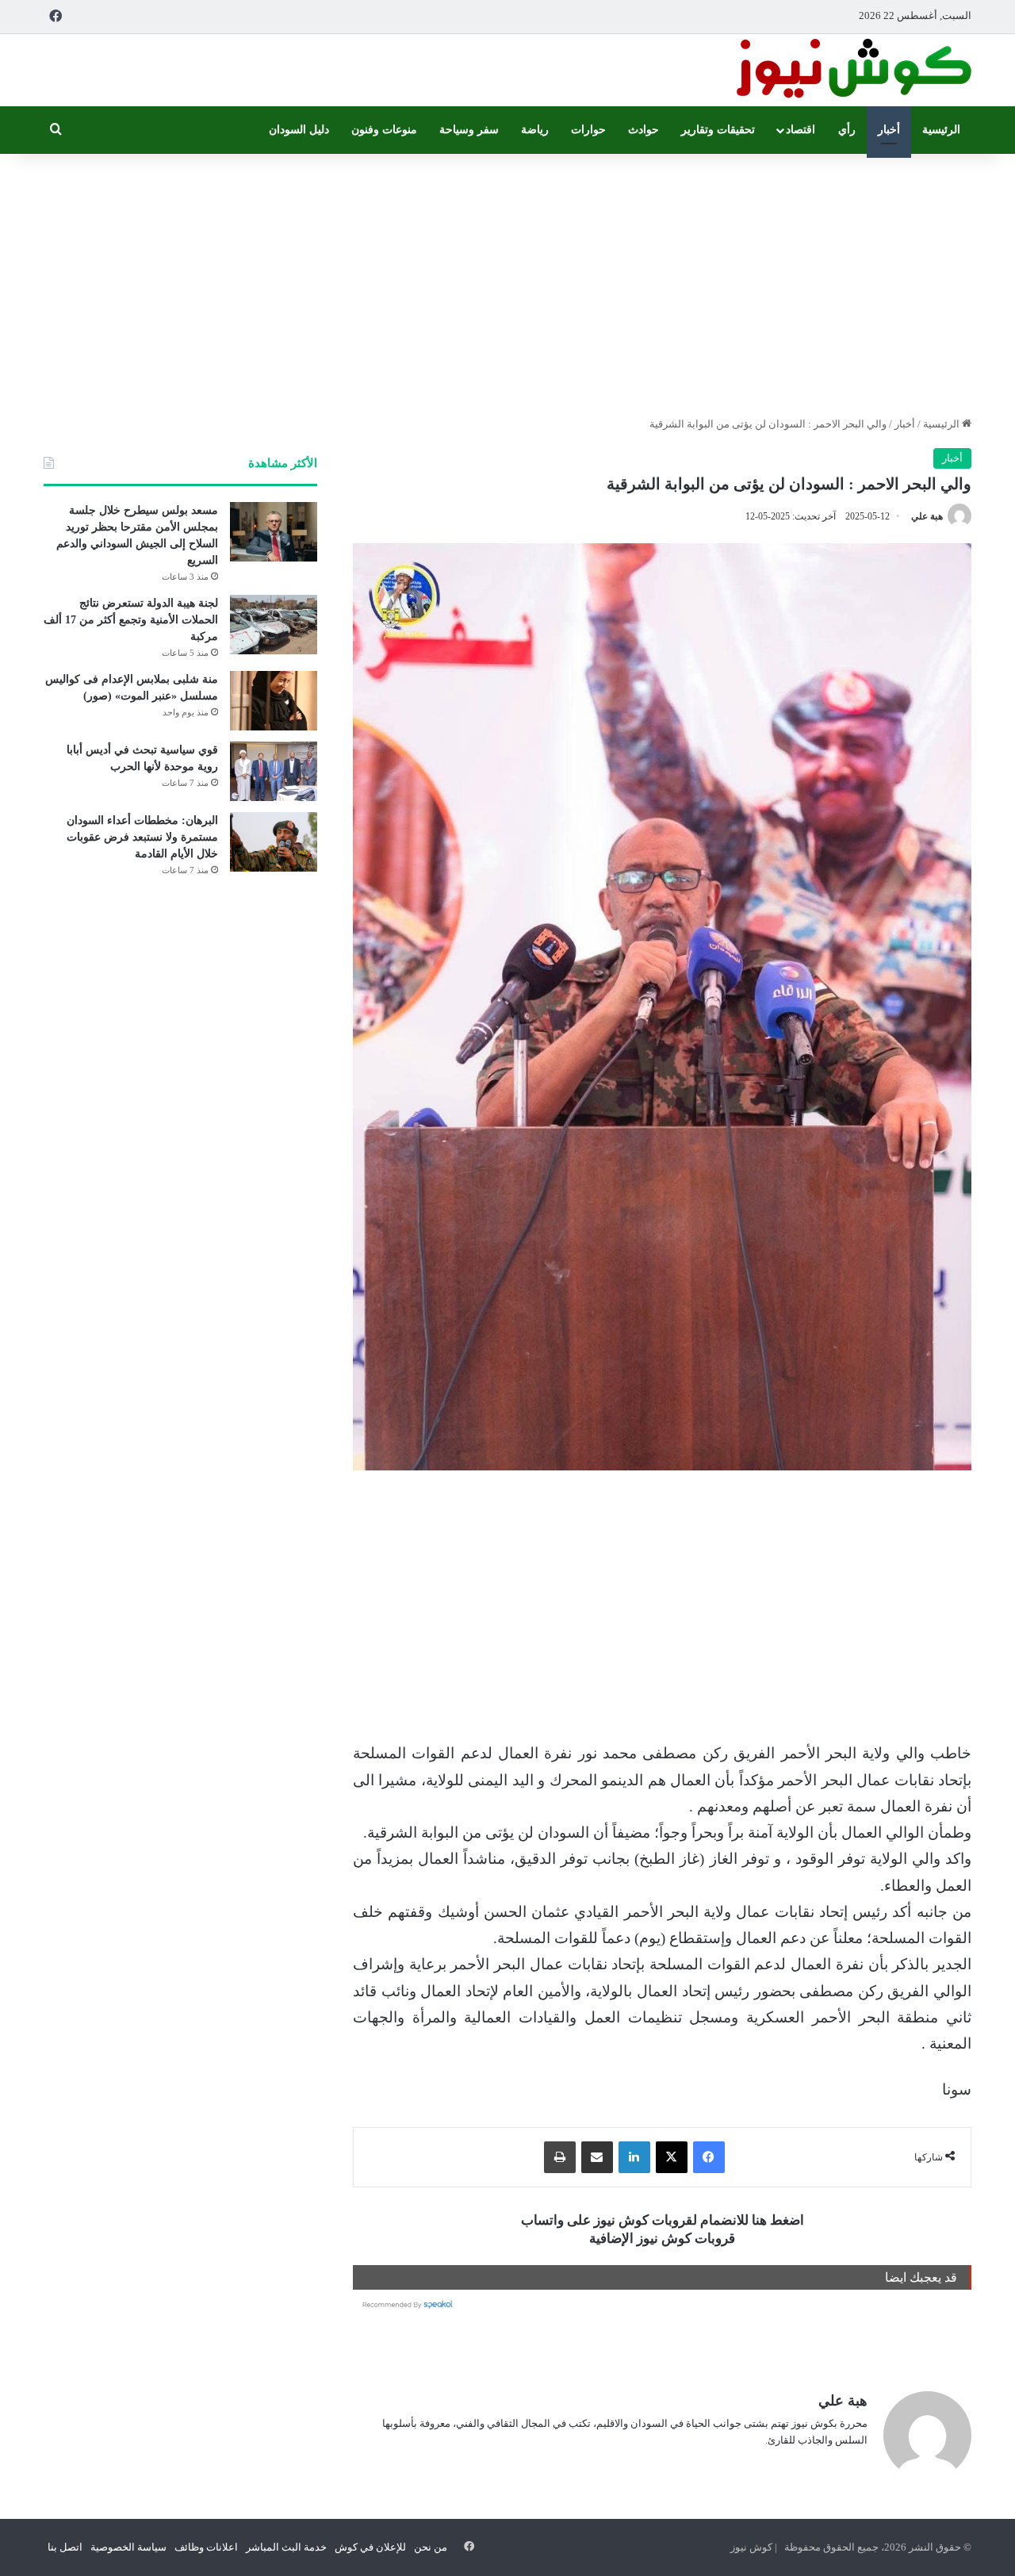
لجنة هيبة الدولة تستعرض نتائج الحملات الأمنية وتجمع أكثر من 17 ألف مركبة (131, 620)
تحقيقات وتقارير (718, 130)
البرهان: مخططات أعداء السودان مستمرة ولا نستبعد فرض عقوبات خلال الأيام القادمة (142, 837)
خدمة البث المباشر (286, 2547)
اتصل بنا (65, 2547)
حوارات (588, 130)
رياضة (535, 130)
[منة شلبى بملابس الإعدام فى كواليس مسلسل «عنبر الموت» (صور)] (274, 701)
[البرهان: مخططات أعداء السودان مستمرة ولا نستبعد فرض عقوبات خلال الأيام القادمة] (274, 842)
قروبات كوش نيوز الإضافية (662, 2239)
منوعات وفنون (384, 130)
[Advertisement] (507, 281)
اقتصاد (801, 130)
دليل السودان (299, 130)
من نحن (431, 2547)
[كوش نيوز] (852, 70)
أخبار (889, 130)
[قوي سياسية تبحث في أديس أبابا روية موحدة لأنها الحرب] (274, 771)
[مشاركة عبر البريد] (597, 2157)
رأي (847, 130)
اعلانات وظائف (206, 2547)
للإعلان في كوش (370, 2547)
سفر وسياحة (469, 130)
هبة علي (927, 516)
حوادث (643, 130)
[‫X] (672, 2157)
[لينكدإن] (634, 2157)
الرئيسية (941, 130)
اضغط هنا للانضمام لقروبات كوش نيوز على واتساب (663, 2220)
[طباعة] (560, 2157)
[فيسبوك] (709, 2157)
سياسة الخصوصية (128, 2547)
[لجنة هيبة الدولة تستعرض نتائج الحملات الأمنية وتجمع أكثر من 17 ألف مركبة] (274, 625)
